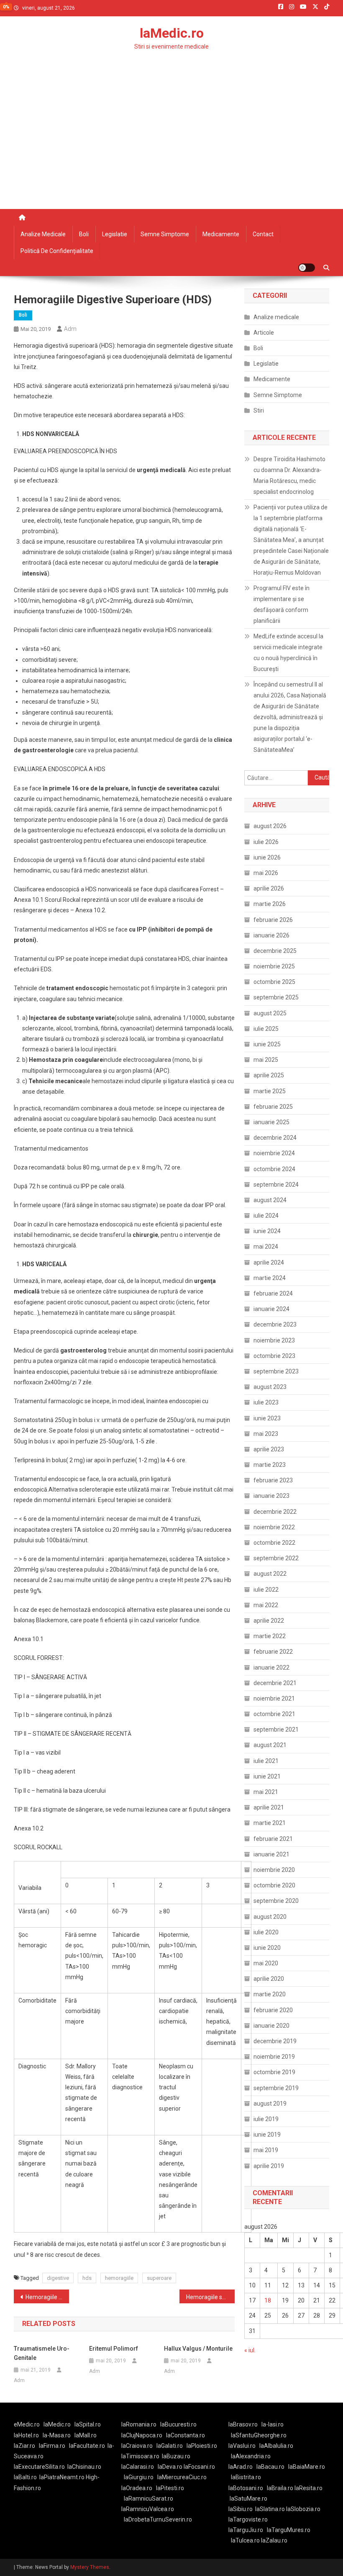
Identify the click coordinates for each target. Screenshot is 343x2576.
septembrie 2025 (276, 997)
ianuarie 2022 (271, 1667)
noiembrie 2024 (274, 1153)
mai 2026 (266, 873)
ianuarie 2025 (271, 1122)
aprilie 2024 (269, 1262)
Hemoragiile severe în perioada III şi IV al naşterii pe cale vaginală (210, 2297)
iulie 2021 (266, 1761)
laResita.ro (308, 2488)
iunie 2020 (267, 1948)
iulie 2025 (266, 1029)
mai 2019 (266, 2150)
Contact (263, 234)
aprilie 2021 (269, 1807)
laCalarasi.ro (138, 2467)
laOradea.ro (137, 2488)
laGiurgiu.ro (141, 2477)
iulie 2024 (266, 1216)
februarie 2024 (273, 1293)
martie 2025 (270, 1091)
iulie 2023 (266, 1402)
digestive (58, 2278)
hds (87, 2278)
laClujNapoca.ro (142, 2435)
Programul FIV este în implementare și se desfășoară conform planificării (282, 604)
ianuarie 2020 (271, 2026)
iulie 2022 (266, 1590)
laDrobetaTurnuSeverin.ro (158, 2519)
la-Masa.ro (57, 2435)
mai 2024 (266, 1247)
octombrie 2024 (274, 1169)
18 (268, 2300)
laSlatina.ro (270, 2509)
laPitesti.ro (170, 2488)
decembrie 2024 (275, 1138)
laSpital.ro (88, 2424)
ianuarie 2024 (271, 1309)
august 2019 (270, 2104)
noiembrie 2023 (274, 1340)
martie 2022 (270, 1636)
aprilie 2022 (269, 1621)
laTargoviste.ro (248, 2519)
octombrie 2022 (274, 1543)
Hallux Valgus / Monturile (198, 2349)
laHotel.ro (26, 2435)
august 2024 (270, 1200)
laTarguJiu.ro (248, 2530)
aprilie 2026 (269, 888)
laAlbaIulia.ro (276, 2446)
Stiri (259, 410)
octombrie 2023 (274, 1356)
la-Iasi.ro (273, 2424)
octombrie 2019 (274, 2072)
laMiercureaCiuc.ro (182, 2477)
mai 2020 (266, 1963)
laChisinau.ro (84, 2467)
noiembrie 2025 (274, 966)
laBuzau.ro (176, 2456)
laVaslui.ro (244, 2446)
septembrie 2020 (276, 1901)
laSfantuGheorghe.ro (259, 2435)
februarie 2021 (273, 1839)
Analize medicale (43, 234)
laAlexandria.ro (251, 2456)
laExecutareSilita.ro (39, 2467)
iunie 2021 (267, 1776)
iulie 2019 (266, 2119)
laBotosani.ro (246, 2488)
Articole (264, 333)
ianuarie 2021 (271, 1854)
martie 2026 (270, 904)
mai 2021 (266, 1792)
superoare (159, 2278)
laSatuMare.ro (248, 2499)
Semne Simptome (278, 395)
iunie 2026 (267, 857)
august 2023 (270, 1387)
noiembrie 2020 (274, 1870)
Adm (70, 329)
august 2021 (270, 1745)
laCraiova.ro (137, 2446)
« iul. (250, 2350)
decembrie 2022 (275, 1512)
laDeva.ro (170, 2467)
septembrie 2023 (276, 1371)
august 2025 (270, 1013)
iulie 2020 (266, 1932)
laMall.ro (86, 2435)
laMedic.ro (172, 33)
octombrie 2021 (274, 1714)
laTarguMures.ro (289, 2530)
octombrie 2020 (274, 1885)
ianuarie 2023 (271, 1496)
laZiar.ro (24, 2446)
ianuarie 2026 (271, 935)
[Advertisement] (171, 146)
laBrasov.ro (243, 2424)
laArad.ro (241, 2467)
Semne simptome (165, 234)
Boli (84, 234)
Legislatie (115, 234)
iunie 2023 (267, 1418)
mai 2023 (266, 1434)
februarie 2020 (273, 2010)
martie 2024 (270, 1278)
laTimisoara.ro (140, 2456)
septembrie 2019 (276, 2088)
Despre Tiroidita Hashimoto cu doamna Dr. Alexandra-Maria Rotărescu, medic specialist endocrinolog (289, 475)
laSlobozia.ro (303, 2509)
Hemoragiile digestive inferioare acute (47, 2297)
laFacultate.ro (87, 2446)
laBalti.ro (25, 2477)
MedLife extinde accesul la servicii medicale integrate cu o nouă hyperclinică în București (288, 653)
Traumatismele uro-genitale (42, 2353)
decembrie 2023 (275, 1324)
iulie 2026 (266, 842)
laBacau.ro (270, 2467)
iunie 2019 (267, 2135)
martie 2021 (270, 1823)
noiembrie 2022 (274, 1527)
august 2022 (270, 1574)
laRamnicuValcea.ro (148, 2509)
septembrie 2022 (276, 1558)
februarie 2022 (273, 1652)
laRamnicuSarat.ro (148, 2499)
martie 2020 (270, 1994)
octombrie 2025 (274, 982)
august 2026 (270, 826)
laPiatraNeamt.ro (62, 2477)
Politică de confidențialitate (57, 251)
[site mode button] (307, 268)
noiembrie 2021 (274, 1698)
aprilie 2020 (269, 1979)
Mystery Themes (90, 2567)
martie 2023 (270, 1465)
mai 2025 (266, 1060)
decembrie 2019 (275, 2041)
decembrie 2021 (275, 1683)
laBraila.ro (280, 2488)
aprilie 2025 (269, 1075)
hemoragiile (119, 2278)
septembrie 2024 (276, 1185)
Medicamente (221, 234)
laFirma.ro (52, 2446)
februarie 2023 (273, 1480)
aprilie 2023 (269, 1449)
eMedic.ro (27, 2424)
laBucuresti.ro (178, 2424)
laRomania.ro (139, 2424)
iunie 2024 (267, 1231)
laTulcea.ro (246, 2540)
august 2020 (270, 1917)
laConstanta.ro (186, 2435)
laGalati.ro (170, 2446)
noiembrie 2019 (274, 2057)
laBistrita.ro (246, 2477)
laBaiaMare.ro (307, 2467)
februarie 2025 (273, 1107)
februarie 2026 (273, 920)
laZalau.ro (274, 2540)
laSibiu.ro (241, 2509)
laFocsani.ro (199, 2467)
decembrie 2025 (275, 951)
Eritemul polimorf (114, 2349)
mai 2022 (266, 1605)
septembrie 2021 (276, 1729)
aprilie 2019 (269, 2166)
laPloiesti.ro (202, 2446)
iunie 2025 (267, 1044)
